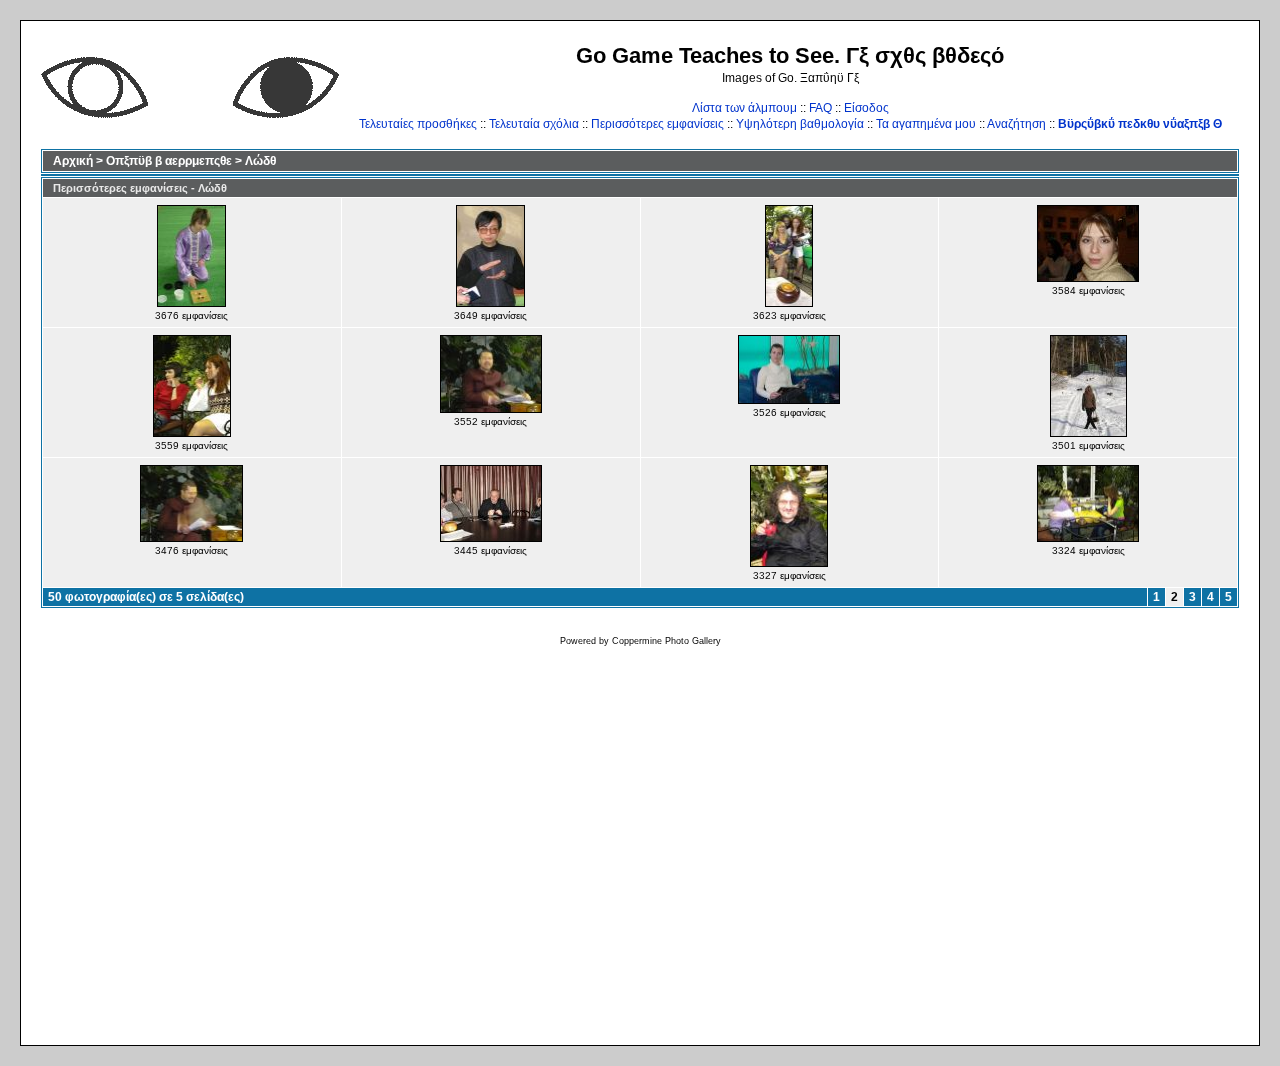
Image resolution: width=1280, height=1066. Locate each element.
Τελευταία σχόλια (534, 124)
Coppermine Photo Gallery (666, 641)
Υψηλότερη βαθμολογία (800, 124)
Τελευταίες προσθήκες (418, 124)
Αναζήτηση (1016, 124)
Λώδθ (260, 161)
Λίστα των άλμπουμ (744, 108)
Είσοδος (866, 108)
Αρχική (73, 161)
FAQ (820, 108)
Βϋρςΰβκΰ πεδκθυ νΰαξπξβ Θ (1140, 124)
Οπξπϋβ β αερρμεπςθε (169, 161)
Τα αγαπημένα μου (926, 124)
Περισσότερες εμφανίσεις (657, 124)
